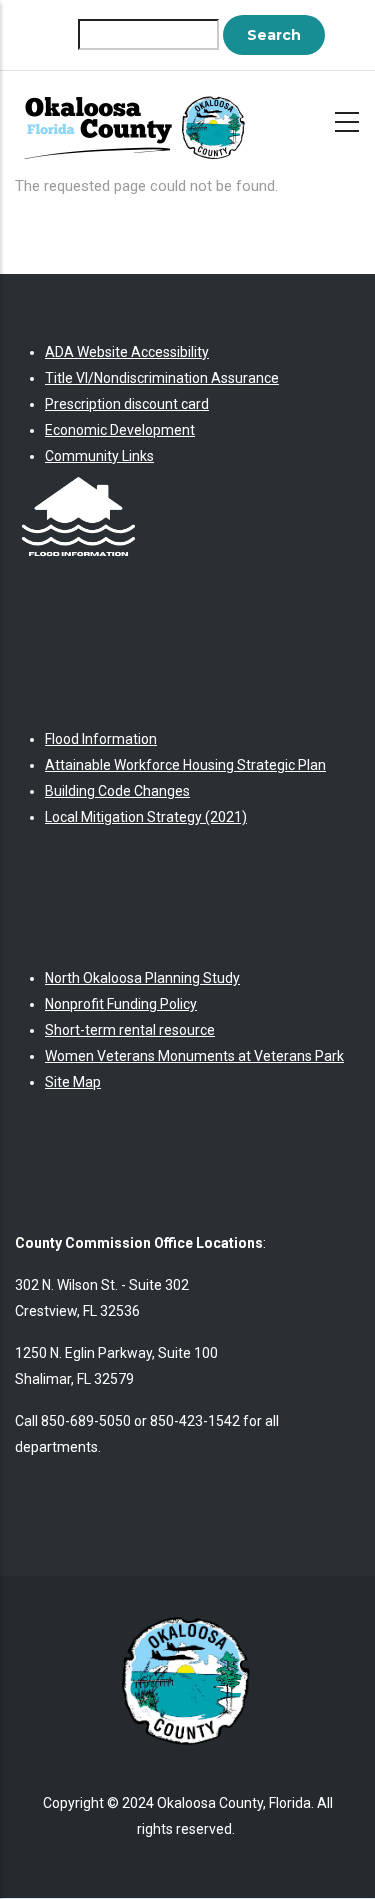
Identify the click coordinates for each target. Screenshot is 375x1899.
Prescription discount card (127, 404)
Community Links (99, 456)
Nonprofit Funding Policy (121, 1004)
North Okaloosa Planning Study (142, 978)
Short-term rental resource (130, 1030)
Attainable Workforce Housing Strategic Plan (185, 765)
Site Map (73, 1082)
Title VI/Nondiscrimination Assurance (162, 378)
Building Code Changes (117, 791)
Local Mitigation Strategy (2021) (146, 817)
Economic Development (120, 430)
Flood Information (101, 739)
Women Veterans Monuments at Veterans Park (194, 1056)
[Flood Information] (78, 482)
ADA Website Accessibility (127, 352)
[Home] (140, 118)
